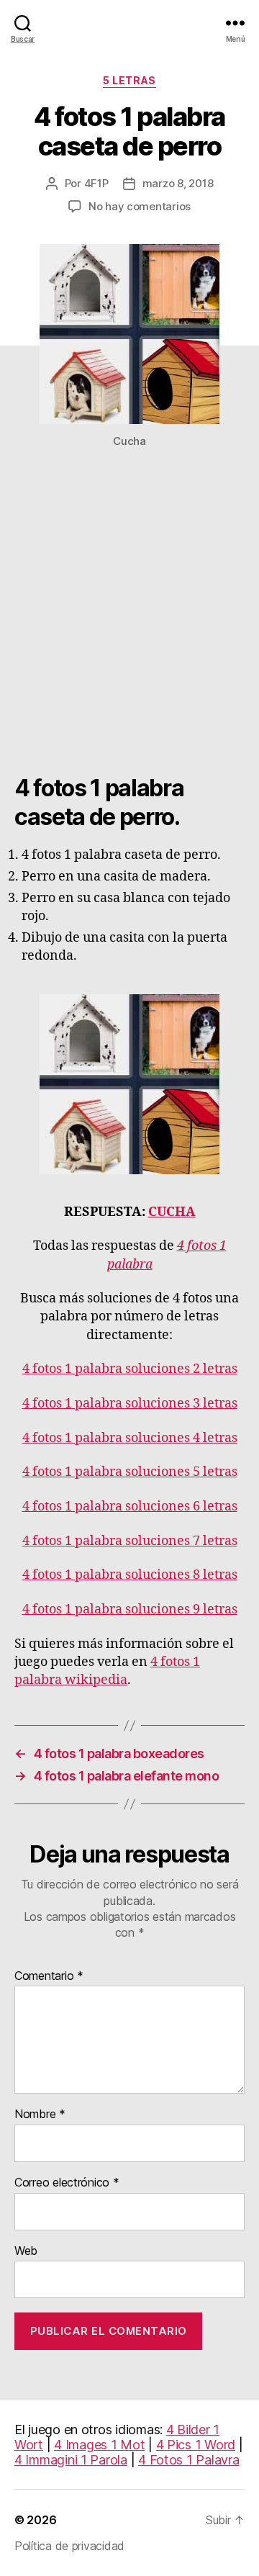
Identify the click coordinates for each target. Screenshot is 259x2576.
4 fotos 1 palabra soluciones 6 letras (130, 1507)
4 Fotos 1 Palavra (188, 2460)
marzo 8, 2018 (178, 183)
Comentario (49, 1976)
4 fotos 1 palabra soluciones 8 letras (130, 1575)
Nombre (40, 2115)
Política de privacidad (69, 2546)
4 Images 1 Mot (99, 2445)
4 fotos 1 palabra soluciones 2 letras (130, 1369)
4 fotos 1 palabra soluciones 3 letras (130, 1404)
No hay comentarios (140, 206)
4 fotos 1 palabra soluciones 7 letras (130, 1541)
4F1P (96, 183)
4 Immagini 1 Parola (71, 2460)
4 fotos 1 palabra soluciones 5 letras (130, 1472)
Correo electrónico (67, 2183)
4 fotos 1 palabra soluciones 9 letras (130, 1609)
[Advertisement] (129, 619)
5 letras (129, 80)
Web (26, 2251)
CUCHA (172, 1212)
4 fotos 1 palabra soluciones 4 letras (130, 1438)
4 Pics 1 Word (196, 2445)
